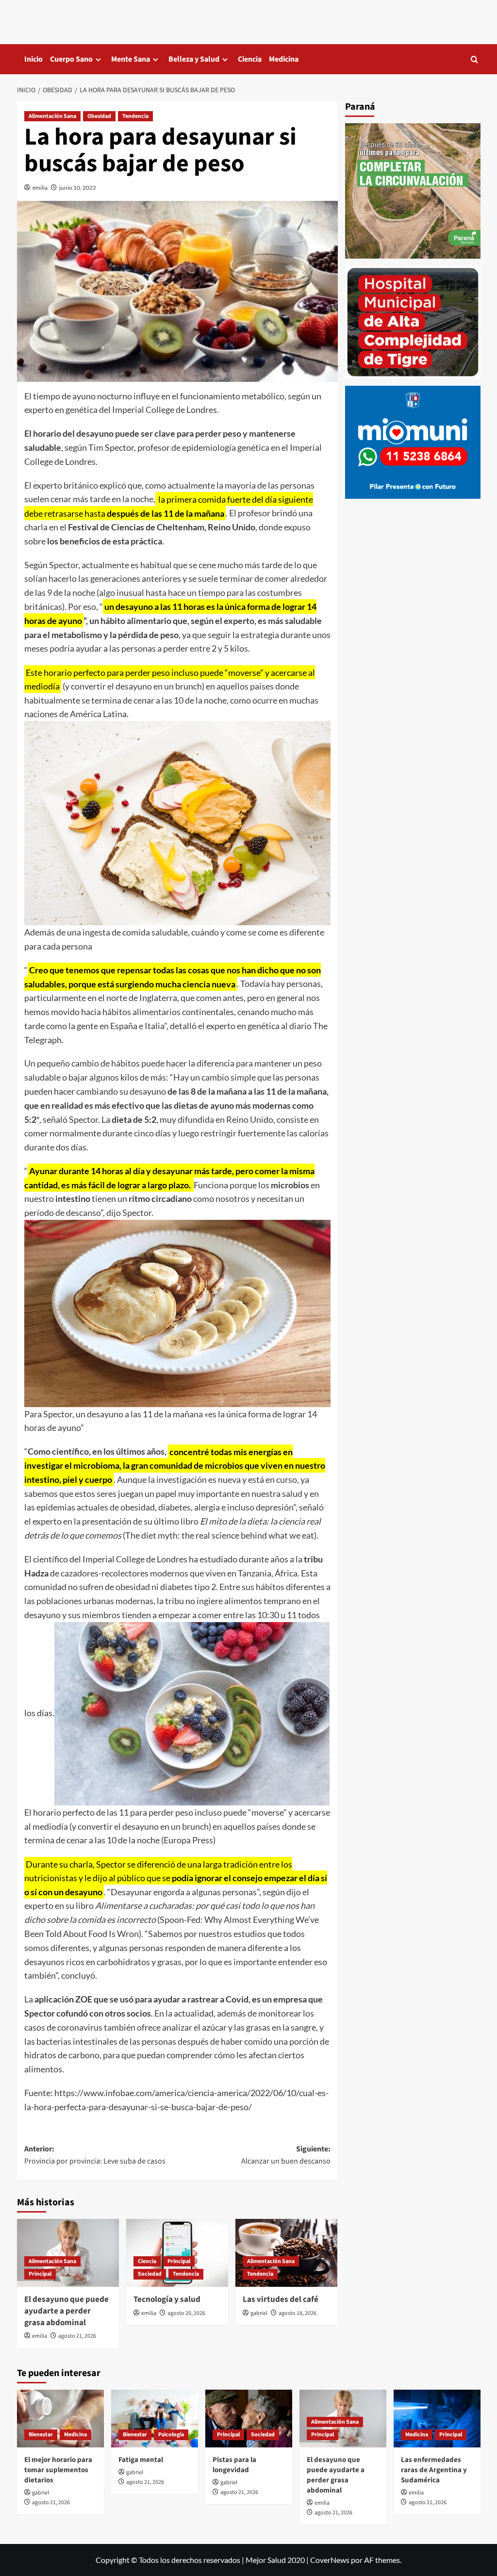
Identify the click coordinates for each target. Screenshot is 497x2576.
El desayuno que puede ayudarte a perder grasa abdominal (66, 2311)
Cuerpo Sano (71, 59)
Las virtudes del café (281, 2299)
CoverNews (330, 2560)
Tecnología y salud (167, 2299)
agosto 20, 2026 (186, 2313)
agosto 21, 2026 (77, 2336)
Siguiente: (286, 2155)
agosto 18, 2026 (298, 2313)
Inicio (33, 59)
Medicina (284, 59)
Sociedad (150, 2274)
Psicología (171, 2435)
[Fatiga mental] (155, 2419)
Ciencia (250, 59)
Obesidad (99, 116)
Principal (40, 2274)
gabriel (259, 2313)
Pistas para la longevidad (234, 2465)
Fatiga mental (141, 2460)
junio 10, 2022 (78, 188)
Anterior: (95, 2155)
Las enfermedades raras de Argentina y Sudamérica (434, 2470)
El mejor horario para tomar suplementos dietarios (58, 2470)
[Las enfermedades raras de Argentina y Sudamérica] (437, 2419)
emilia (40, 188)
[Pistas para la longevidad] (249, 2419)
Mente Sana (131, 59)
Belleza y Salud (194, 59)
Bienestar (41, 2435)
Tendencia (135, 116)
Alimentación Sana (52, 116)
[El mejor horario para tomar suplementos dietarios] (60, 2419)
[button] (474, 59)
